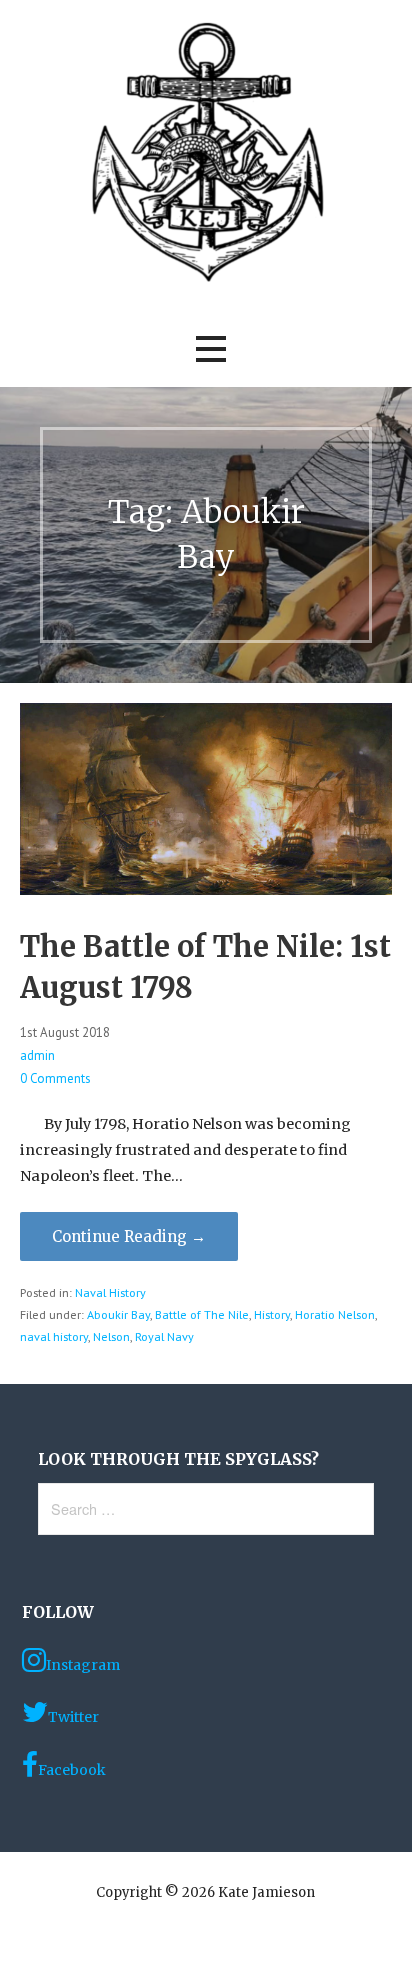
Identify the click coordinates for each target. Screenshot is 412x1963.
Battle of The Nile (202, 1314)
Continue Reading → (129, 1236)
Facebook (72, 1770)
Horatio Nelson (335, 1314)
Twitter (73, 1717)
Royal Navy (164, 1336)
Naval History (110, 1292)
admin (37, 1055)
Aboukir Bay (118, 1314)
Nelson (111, 1336)
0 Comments (55, 1078)
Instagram (83, 1665)
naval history (54, 1336)
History (272, 1314)
